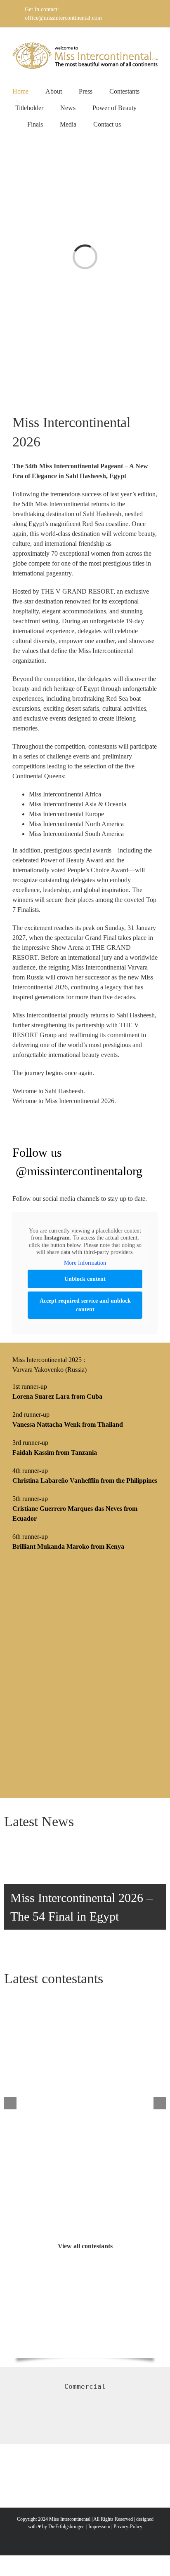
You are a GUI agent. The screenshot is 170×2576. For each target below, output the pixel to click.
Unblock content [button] (85, 1279)
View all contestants (85, 2246)
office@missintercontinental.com (63, 18)
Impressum (99, 2527)
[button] (140, 124)
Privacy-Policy (128, 2527)
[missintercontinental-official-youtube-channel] (85, 2283)
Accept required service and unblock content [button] (85, 1305)
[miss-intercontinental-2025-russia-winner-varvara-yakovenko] (85, 1571)
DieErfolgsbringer (66, 2527)
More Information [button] (85, 1263)
